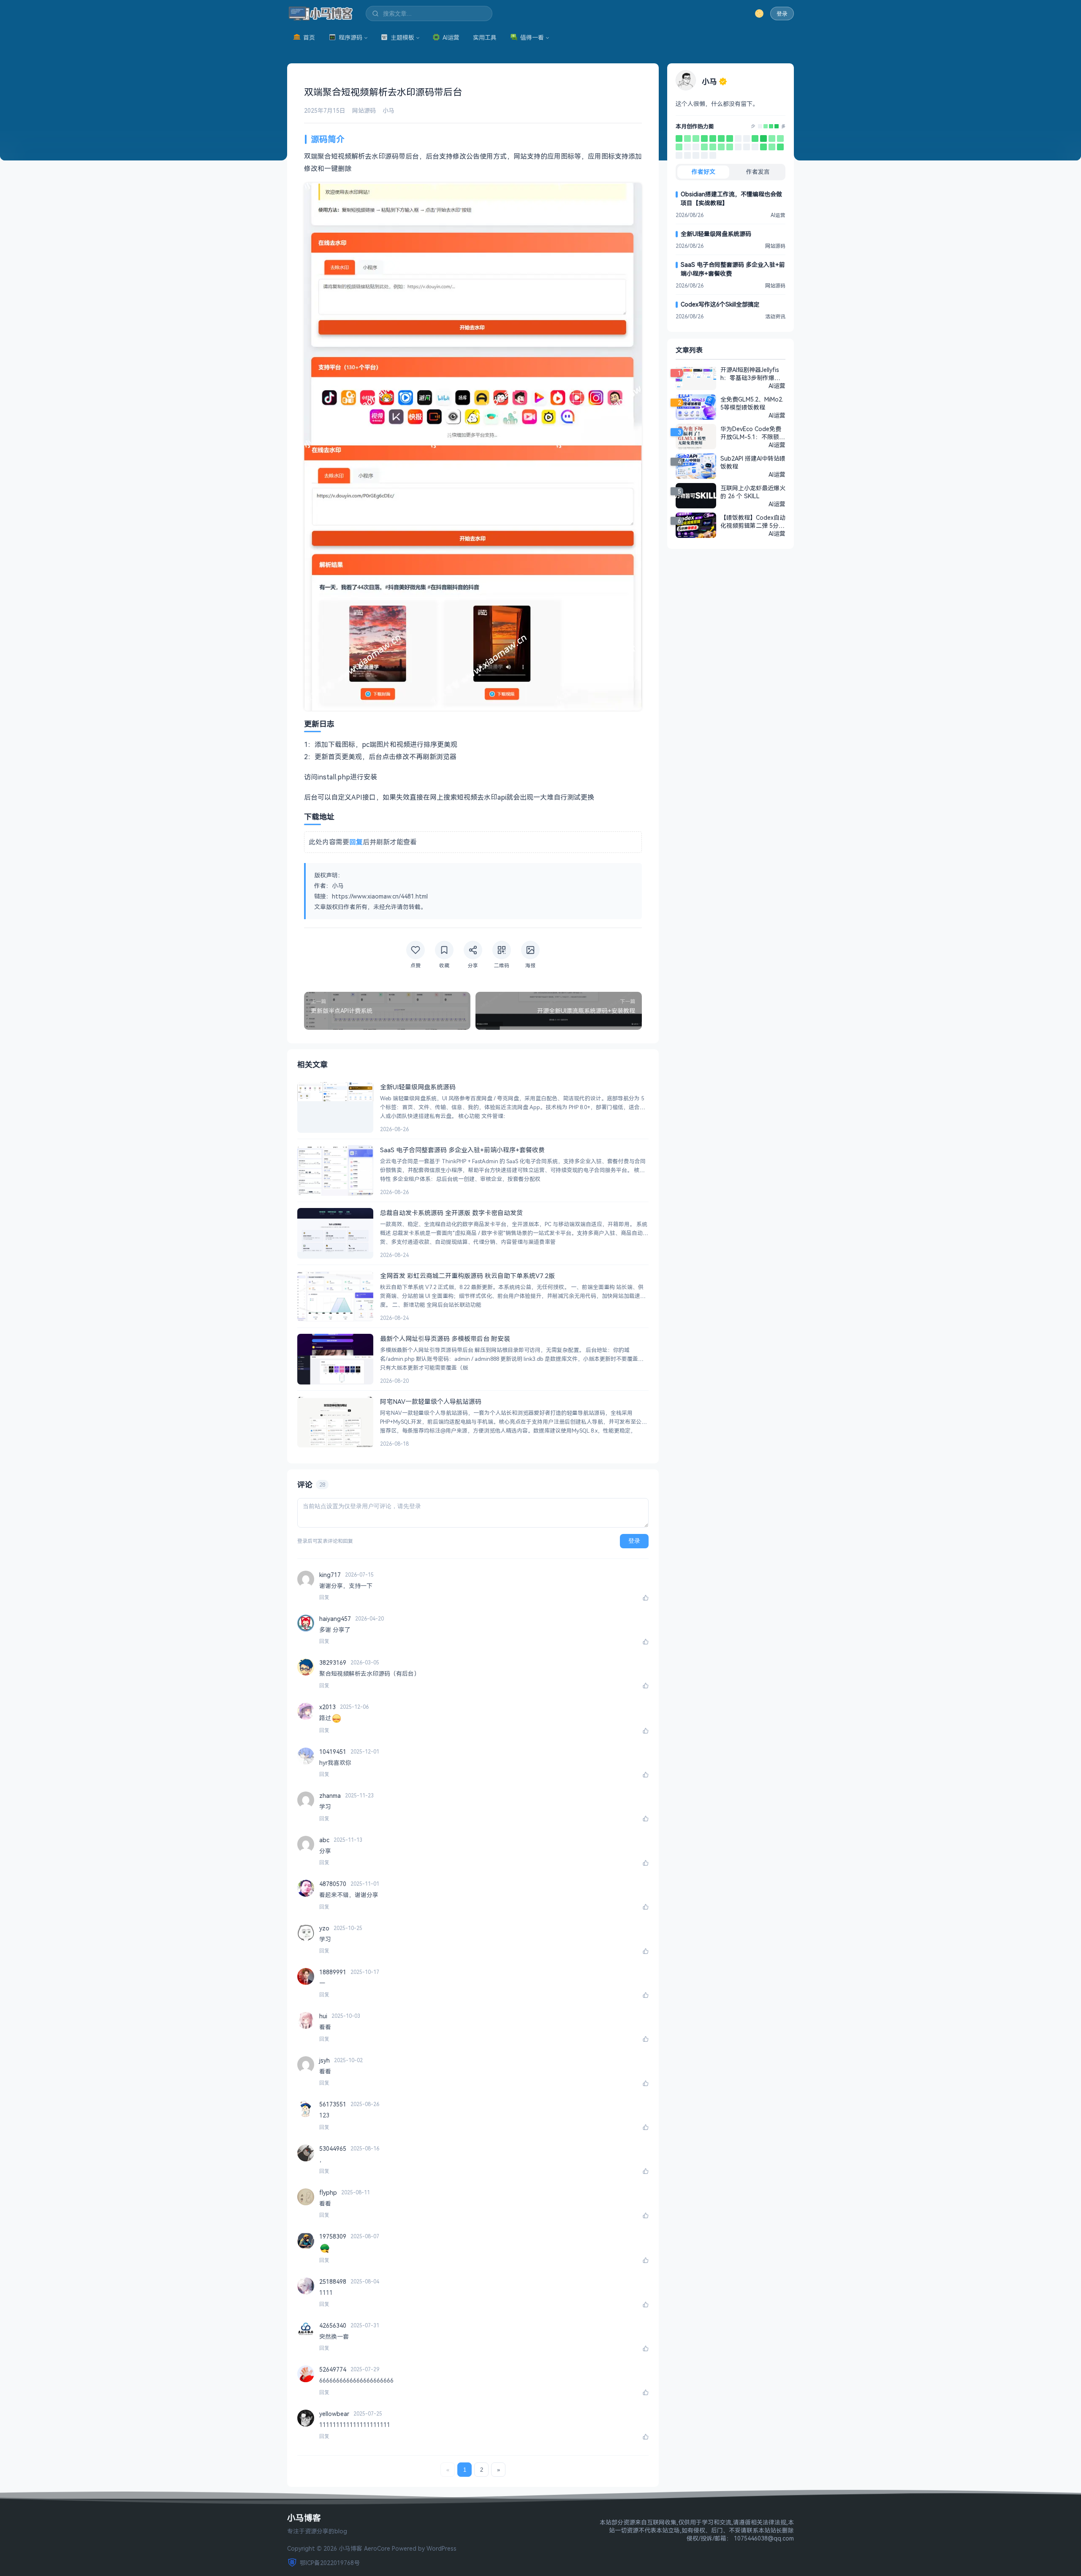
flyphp (328, 2192)
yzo (324, 1928)
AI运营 (451, 37)
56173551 (333, 2104)
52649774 (333, 2369)
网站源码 (364, 110)
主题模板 (402, 37)
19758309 (333, 2236)
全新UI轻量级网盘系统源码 (716, 234)
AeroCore (377, 2548)
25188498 (333, 2281)
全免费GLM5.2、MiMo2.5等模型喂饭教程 (752, 403)
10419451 (333, 1752)
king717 (330, 1575)
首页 (309, 37)
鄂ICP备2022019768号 (330, 2563)
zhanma (330, 1796)
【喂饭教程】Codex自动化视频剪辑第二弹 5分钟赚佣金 (753, 521)
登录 (782, 14)
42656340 (333, 2325)
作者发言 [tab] (758, 172)
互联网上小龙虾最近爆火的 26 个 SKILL (753, 492)
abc (324, 1840)
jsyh (325, 2060)
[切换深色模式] (759, 14)
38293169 (333, 1663)
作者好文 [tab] (703, 172)
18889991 (333, 1972)
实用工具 (485, 37)
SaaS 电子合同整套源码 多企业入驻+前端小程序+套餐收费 (733, 269)
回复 (324, 1597)
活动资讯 (775, 316)
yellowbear (334, 2414)
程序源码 (350, 37)
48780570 (333, 1884)
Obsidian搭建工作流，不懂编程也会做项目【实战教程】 (731, 198)
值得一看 (532, 37)
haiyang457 (335, 1619)
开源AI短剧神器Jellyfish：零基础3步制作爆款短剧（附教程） (750, 374)
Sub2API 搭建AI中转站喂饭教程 (753, 462)
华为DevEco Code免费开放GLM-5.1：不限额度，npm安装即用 (751, 433)
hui (323, 2016)
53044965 (333, 2148)
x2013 (327, 1707)
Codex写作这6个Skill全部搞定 (720, 304)
